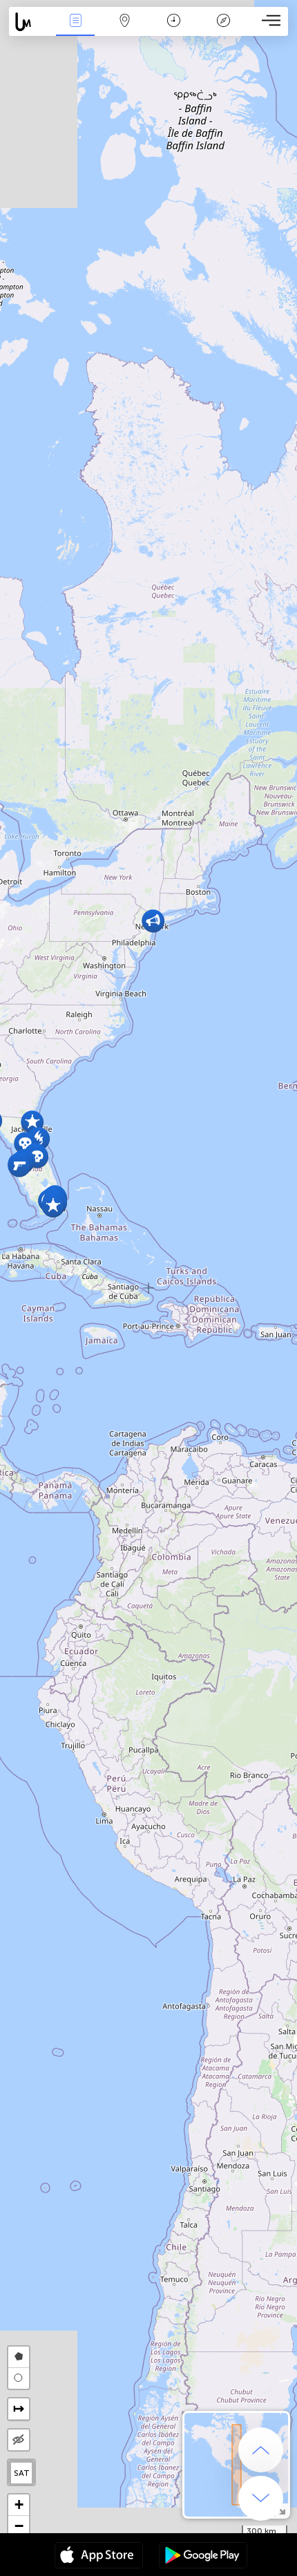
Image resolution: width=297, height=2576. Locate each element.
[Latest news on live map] (30, 22)
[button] (153, 921)
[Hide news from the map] (19, 2440)
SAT (22, 2473)
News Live (75, 30)
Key (223, 30)
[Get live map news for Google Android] (203, 2557)
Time (174, 30)
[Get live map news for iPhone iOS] (99, 2557)
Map (125, 30)
